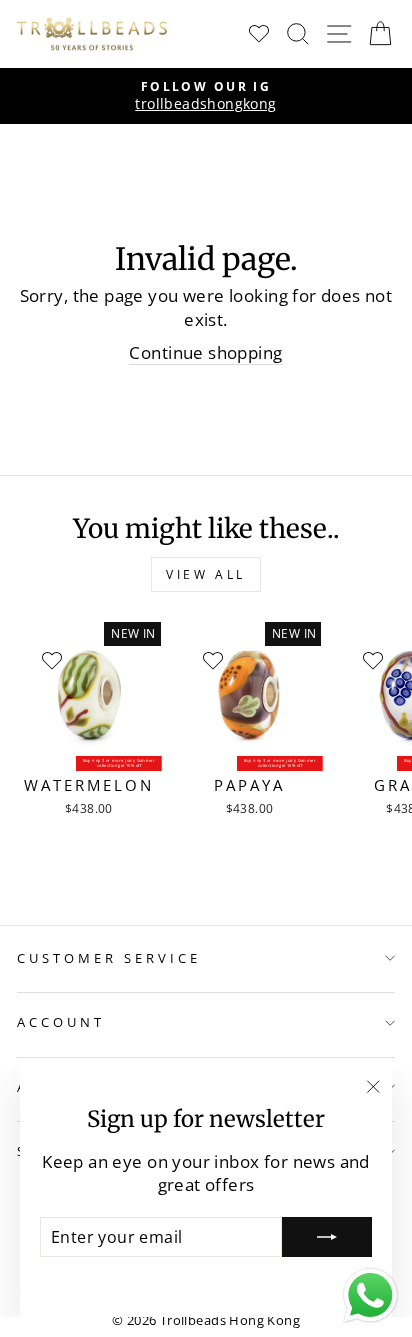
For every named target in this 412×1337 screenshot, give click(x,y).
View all (206, 574)
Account (61, 1022)
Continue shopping (205, 352)
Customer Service (109, 958)
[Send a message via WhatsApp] (370, 1295)
